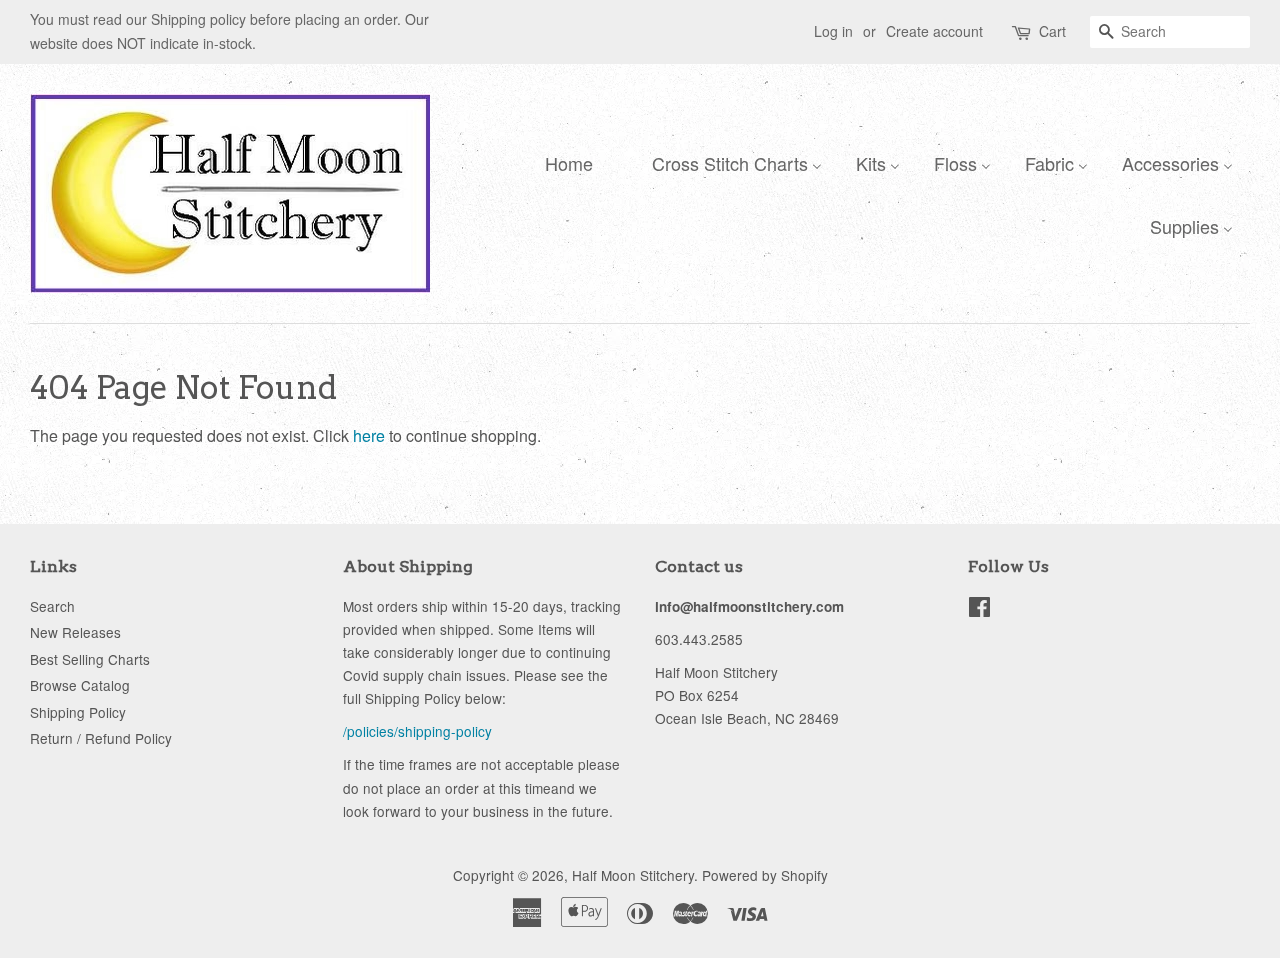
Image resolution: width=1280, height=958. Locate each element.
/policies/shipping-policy (417, 731)
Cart (1052, 31)
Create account (934, 31)
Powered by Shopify (765, 875)
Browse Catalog (80, 685)
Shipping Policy (78, 712)
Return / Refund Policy (101, 738)
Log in (833, 31)
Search (52, 606)
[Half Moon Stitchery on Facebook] (979, 610)
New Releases (75, 632)
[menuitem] (564, 162)
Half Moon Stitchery (633, 875)
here (369, 435)
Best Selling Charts (90, 659)
